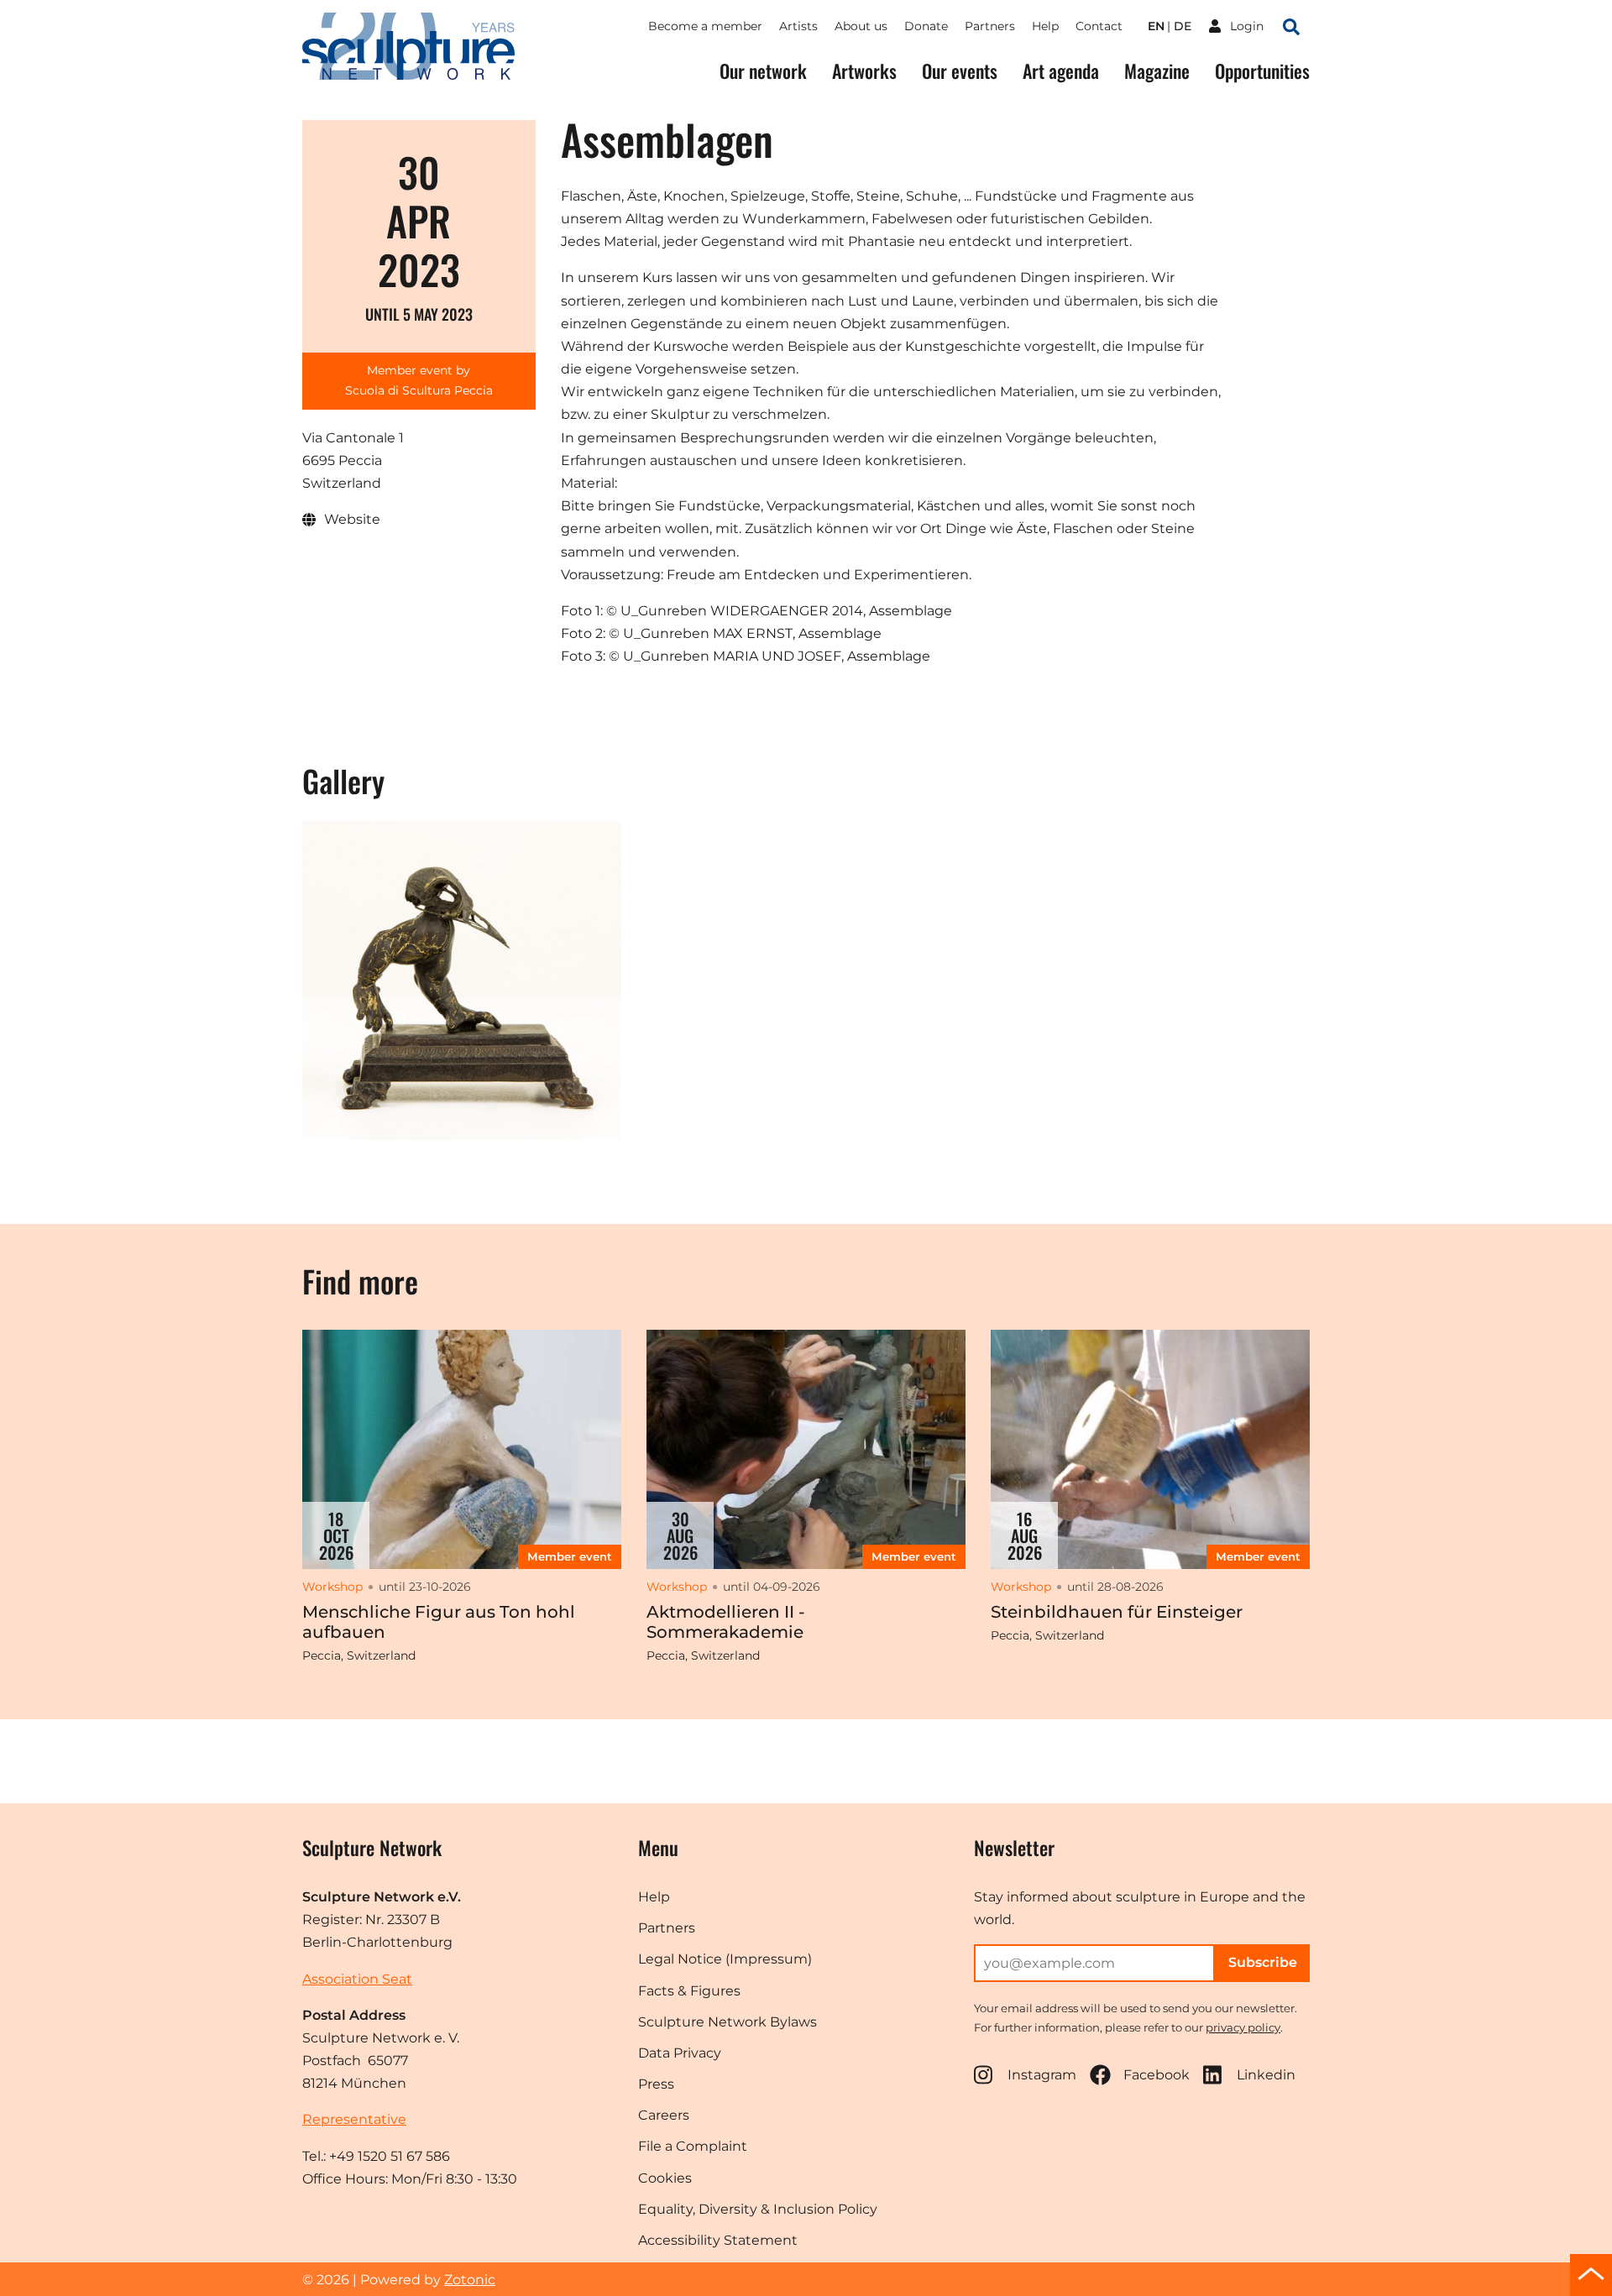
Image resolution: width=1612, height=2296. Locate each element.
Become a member (705, 26)
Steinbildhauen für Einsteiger (1117, 1612)
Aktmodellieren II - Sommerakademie (726, 1622)
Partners (990, 26)
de (1183, 26)
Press (656, 2084)
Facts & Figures (689, 1991)
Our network (763, 71)
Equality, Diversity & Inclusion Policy (758, 2209)
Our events (960, 71)
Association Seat (357, 1979)
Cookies (665, 2178)
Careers (664, 2115)
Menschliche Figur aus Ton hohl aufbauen (439, 1622)
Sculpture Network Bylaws (727, 2022)
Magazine (1157, 71)
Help (1045, 26)
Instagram (1042, 2075)
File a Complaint (693, 2146)
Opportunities (1262, 71)
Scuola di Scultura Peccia (419, 390)
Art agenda (1061, 71)
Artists (798, 26)
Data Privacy (680, 2053)
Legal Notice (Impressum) (725, 1959)
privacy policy (1243, 2027)
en (1156, 26)
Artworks (864, 71)
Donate (926, 26)
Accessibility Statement (718, 2240)
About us (861, 26)
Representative (354, 2119)
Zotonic (470, 2280)
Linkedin (1266, 2075)
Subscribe (1263, 1962)
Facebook (1157, 2075)
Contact (1099, 26)
